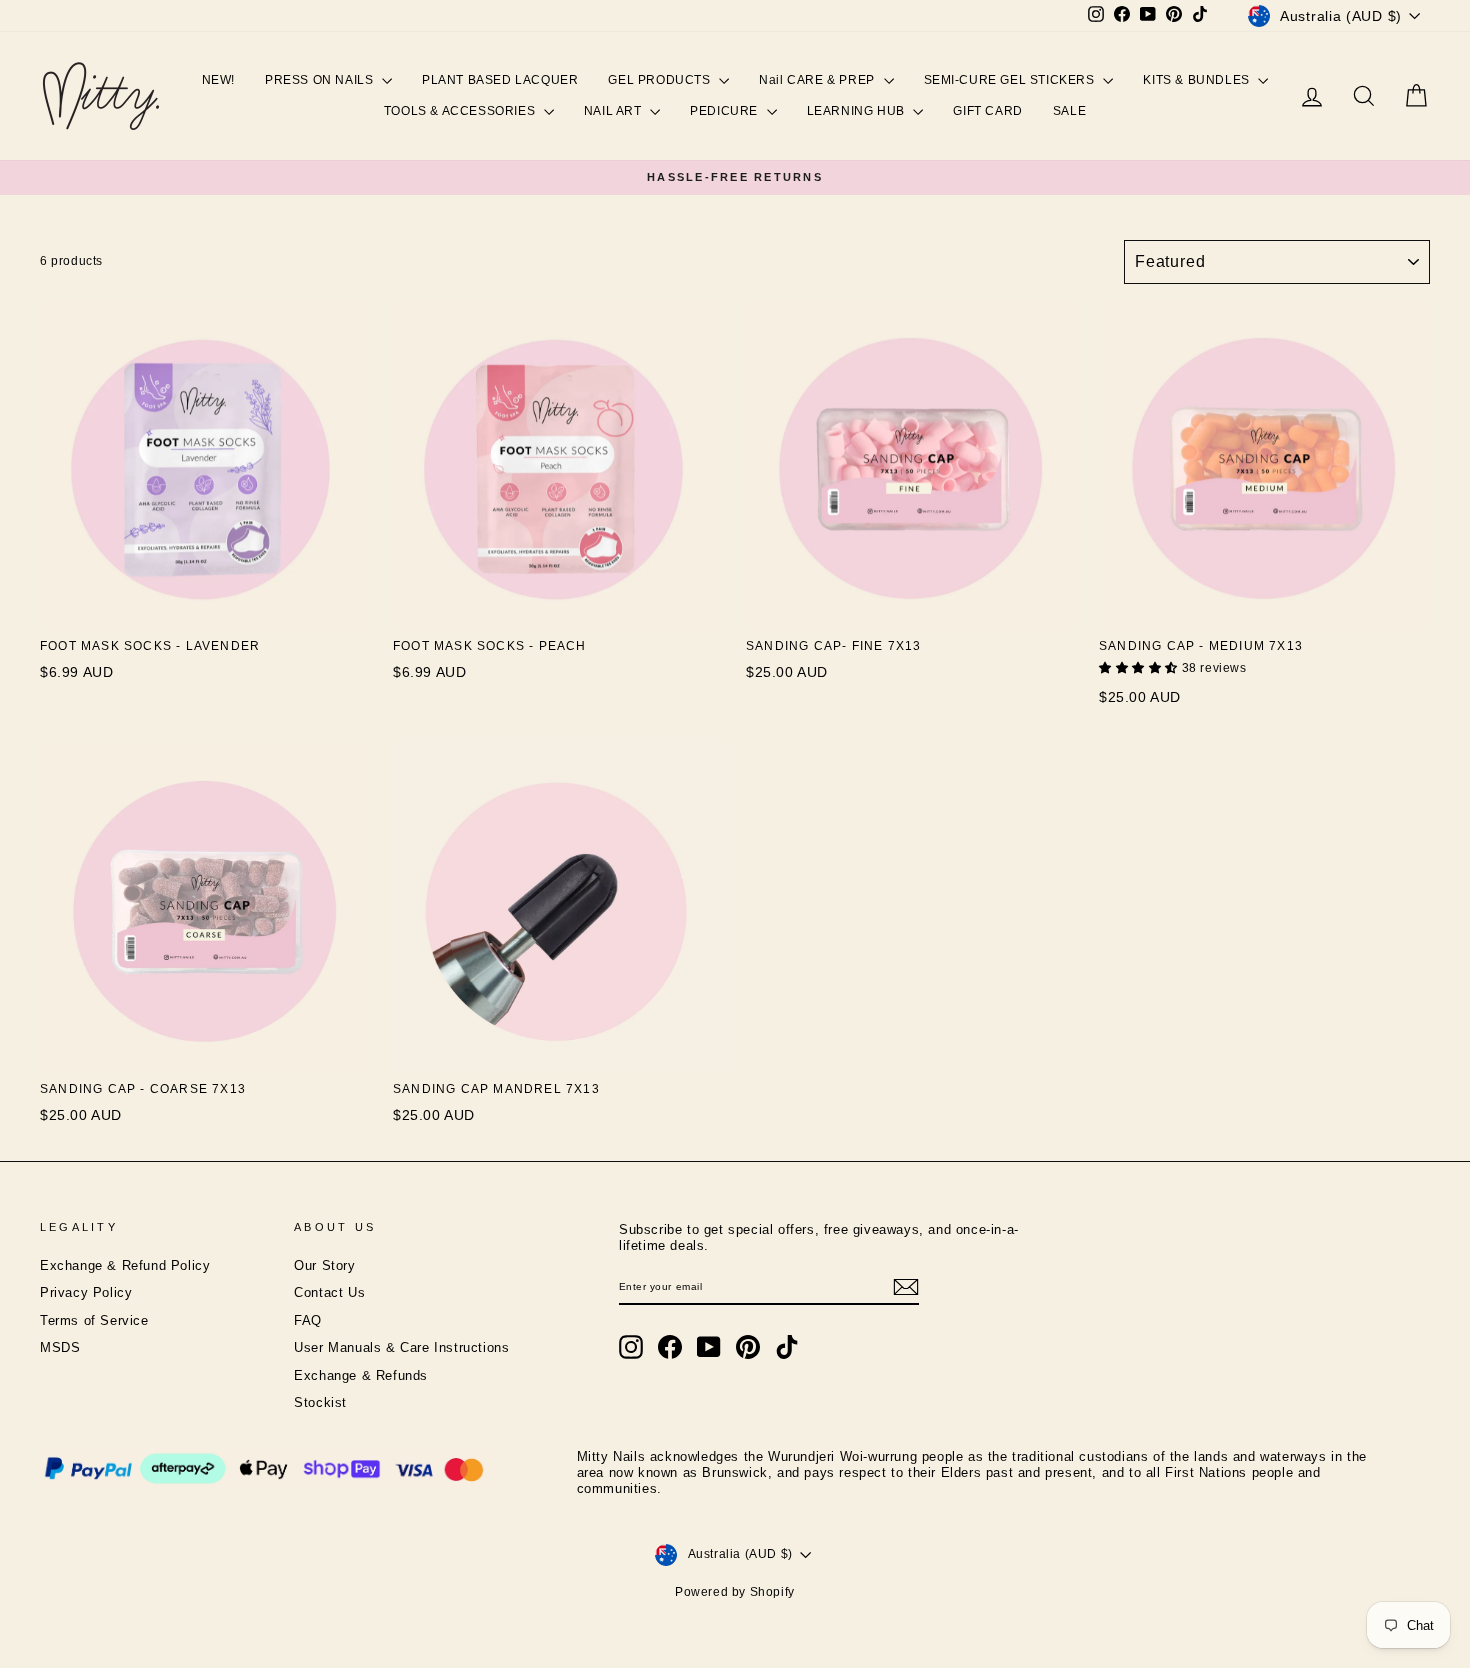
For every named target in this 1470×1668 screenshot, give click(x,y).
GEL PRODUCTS (661, 80)
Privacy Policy (86, 1293)
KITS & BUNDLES (1198, 80)
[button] (1140, 668)
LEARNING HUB (858, 111)
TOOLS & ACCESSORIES (461, 111)
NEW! (218, 80)
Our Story (324, 1266)
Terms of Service (94, 1321)
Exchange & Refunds (361, 1376)
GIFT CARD (987, 111)
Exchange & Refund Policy (125, 1266)
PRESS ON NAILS (321, 80)
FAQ (308, 1321)
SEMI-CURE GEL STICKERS (1011, 80)
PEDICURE (725, 111)
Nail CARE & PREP (818, 80)
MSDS (60, 1348)
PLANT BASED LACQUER (500, 80)
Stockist (320, 1403)
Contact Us (329, 1293)
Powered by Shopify (735, 1592)
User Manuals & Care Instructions (401, 1348)
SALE (1069, 111)
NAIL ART (614, 111)
